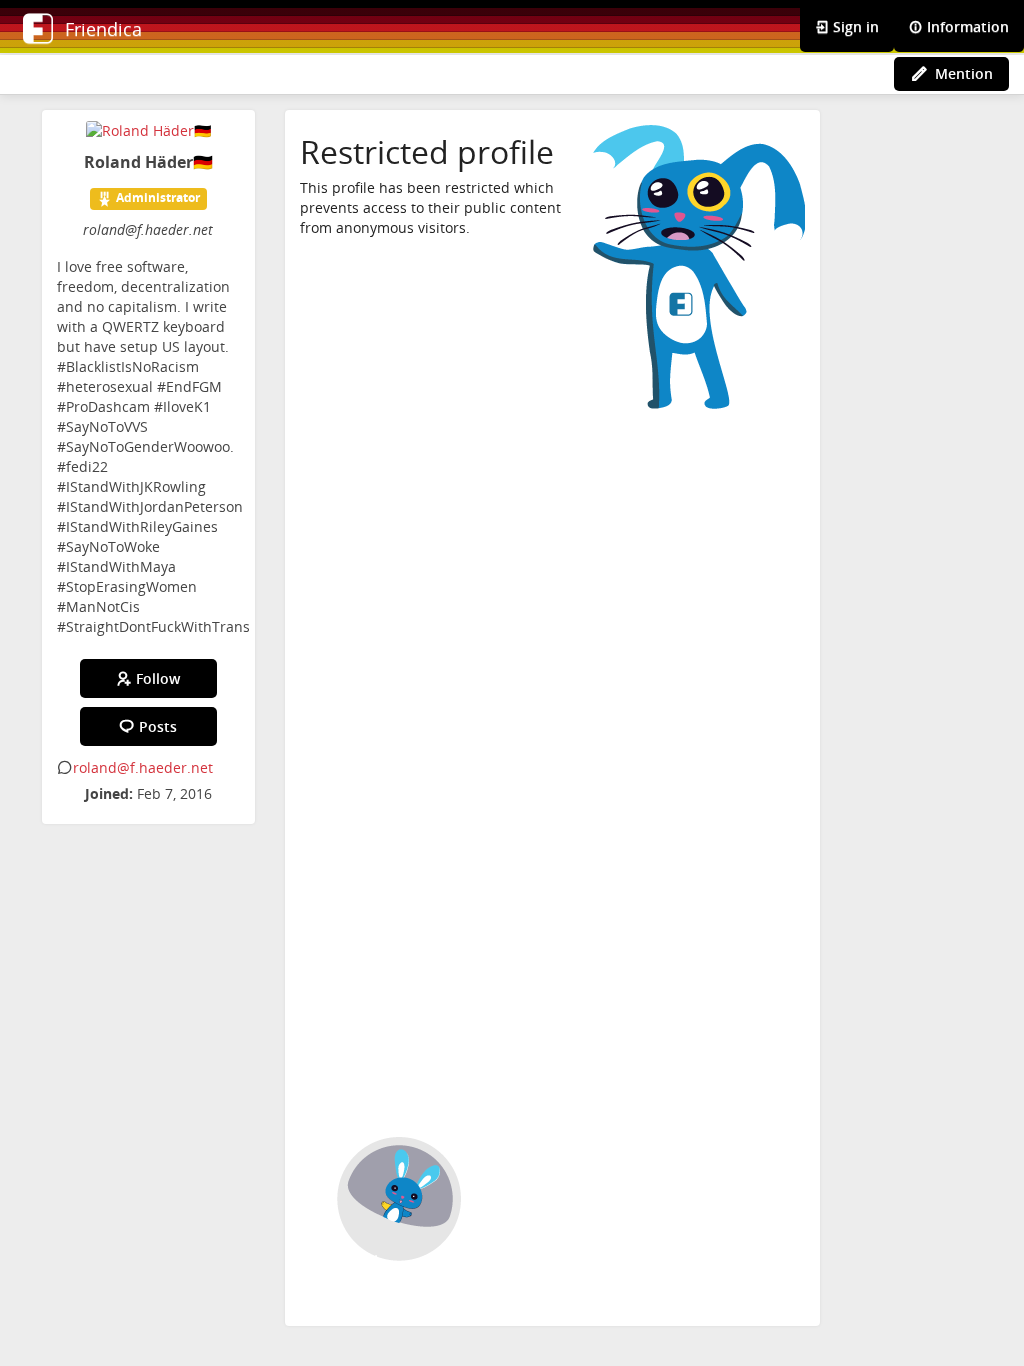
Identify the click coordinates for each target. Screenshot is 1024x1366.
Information (966, 26)
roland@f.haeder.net (143, 767)
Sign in (854, 26)
